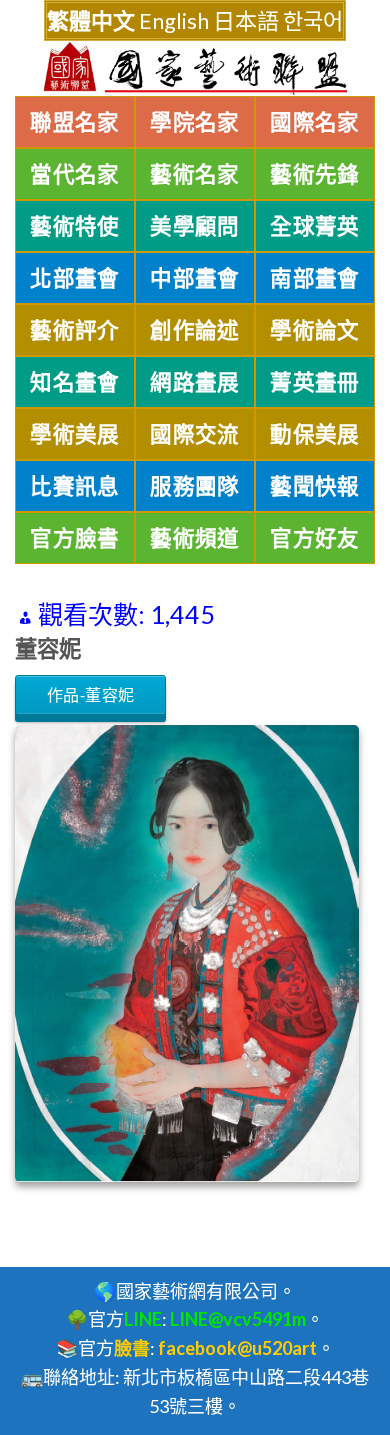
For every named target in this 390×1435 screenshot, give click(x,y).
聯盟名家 (75, 122)
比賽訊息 (75, 486)
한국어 (313, 20)
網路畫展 (195, 382)
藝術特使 (75, 226)
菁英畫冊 (315, 382)
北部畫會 (75, 278)
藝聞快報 (315, 486)
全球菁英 (315, 226)
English (174, 20)
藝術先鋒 (315, 174)
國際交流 (195, 434)
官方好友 (315, 538)
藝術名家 (195, 174)
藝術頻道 (195, 538)
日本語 (246, 20)
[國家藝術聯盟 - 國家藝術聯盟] (195, 68)
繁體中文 (91, 20)
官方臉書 (75, 538)
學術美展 (75, 434)
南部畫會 (315, 278)
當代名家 (75, 174)
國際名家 (315, 122)
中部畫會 (195, 278)
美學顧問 (195, 226)
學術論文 (315, 330)
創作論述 (195, 330)
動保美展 (315, 434)
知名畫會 (75, 382)
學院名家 (195, 122)
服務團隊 (195, 486)
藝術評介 (75, 330)
